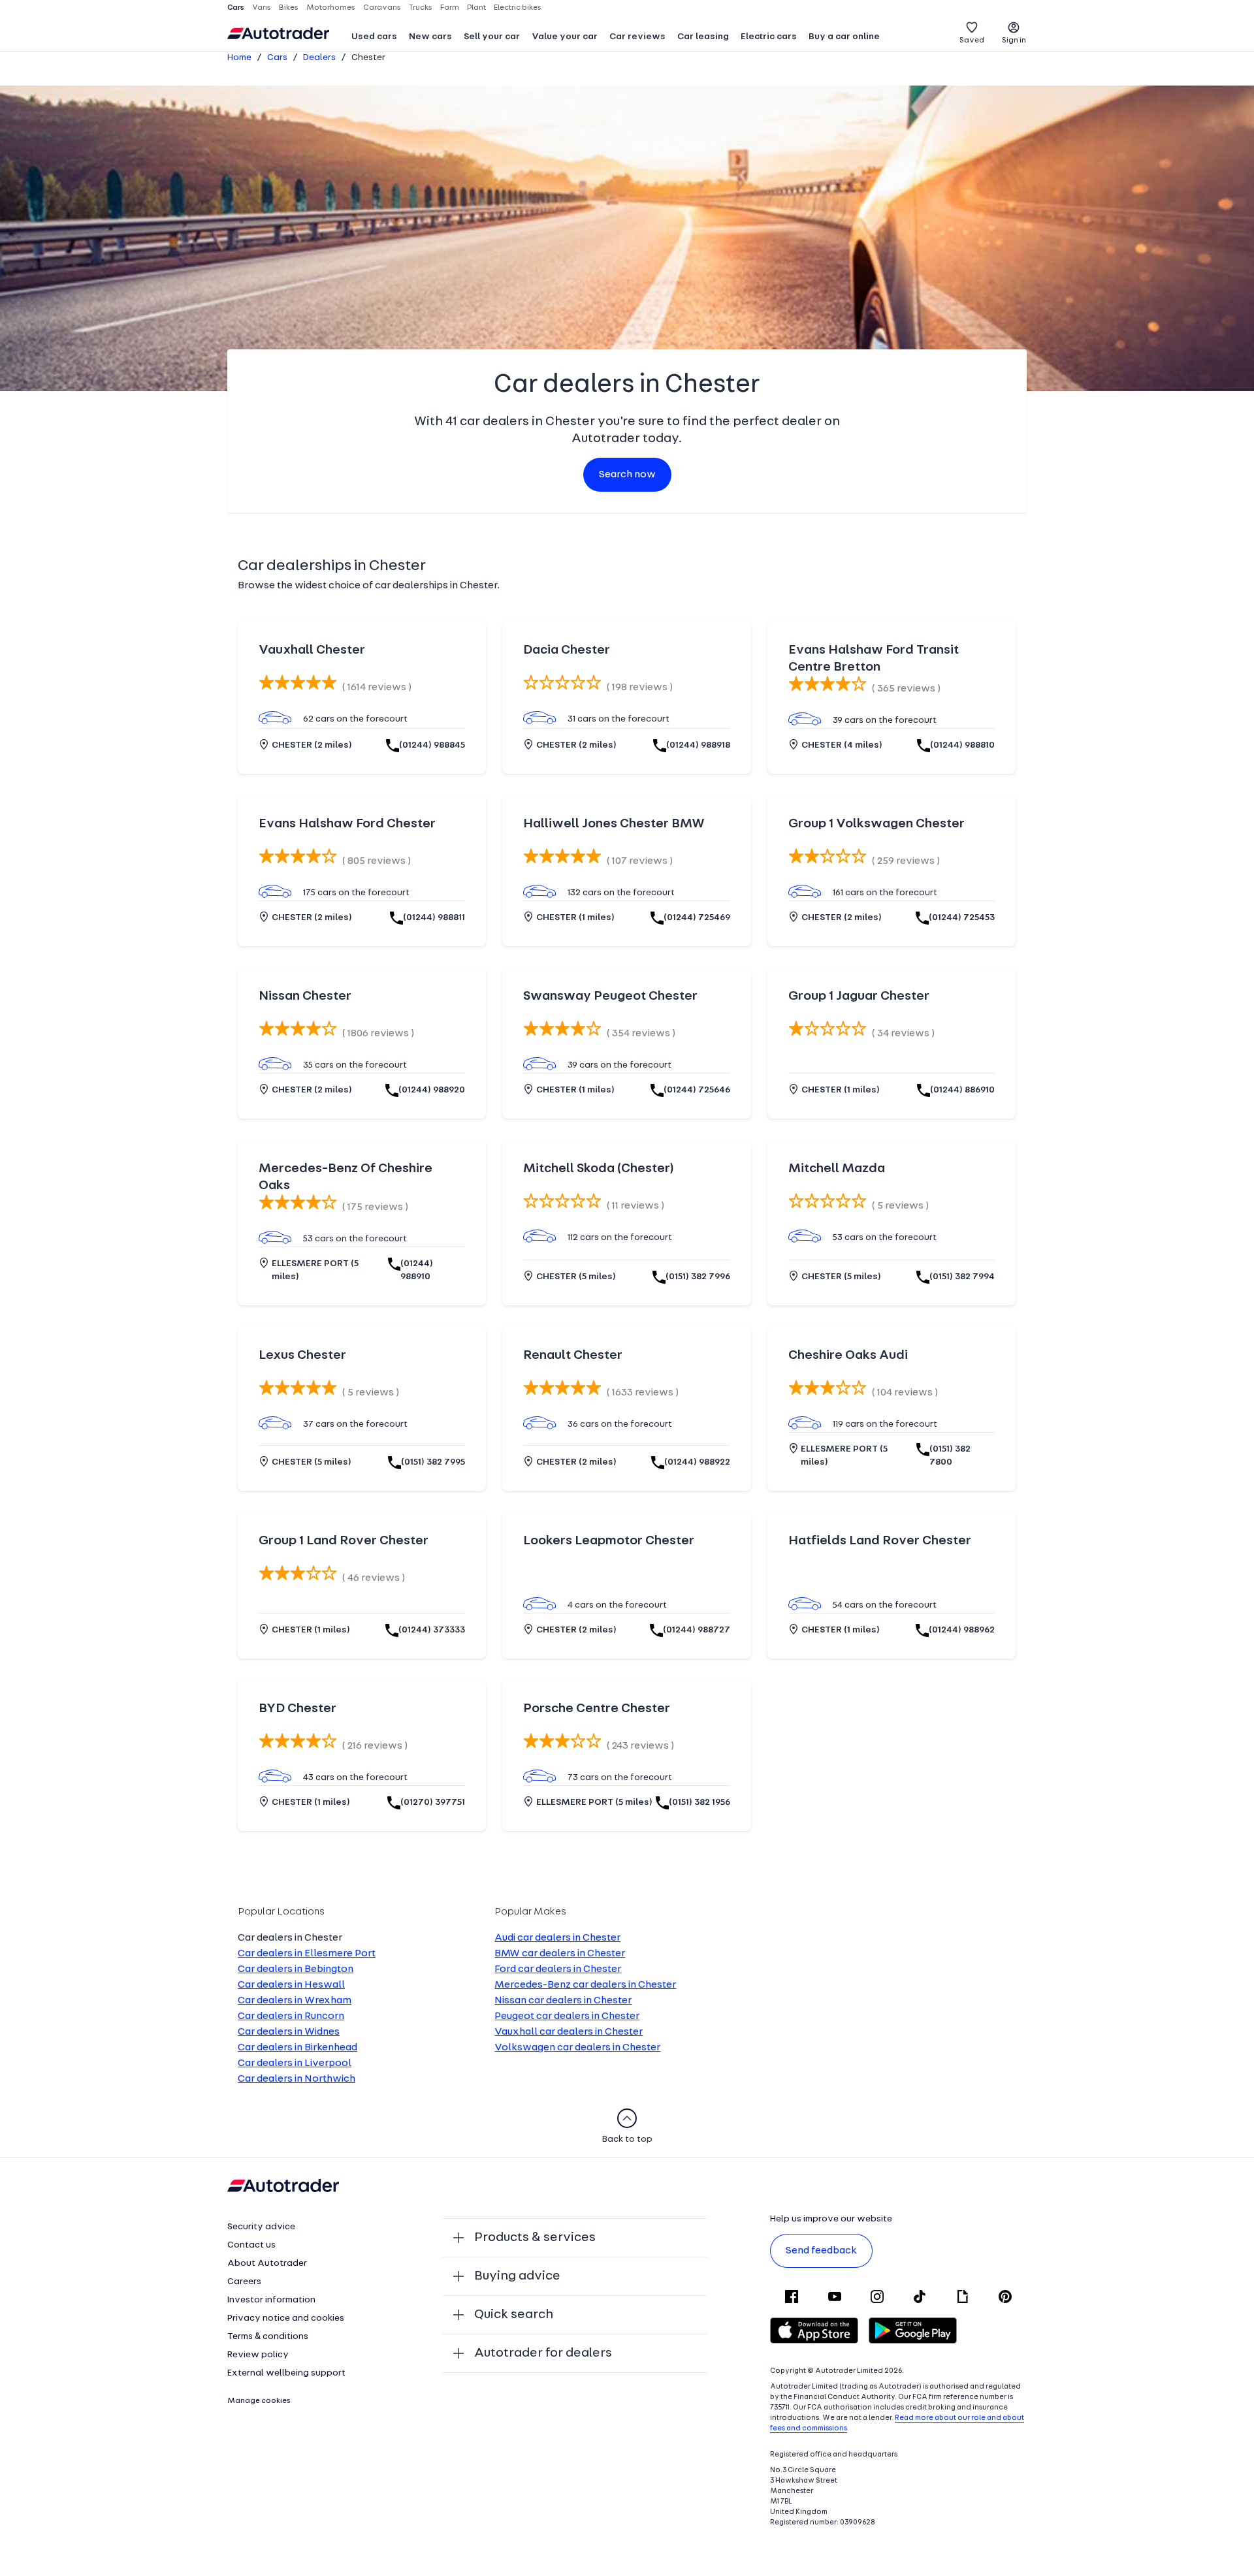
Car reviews (637, 37)
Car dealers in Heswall (291, 1985)
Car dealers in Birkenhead (297, 2048)
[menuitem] (374, 38)
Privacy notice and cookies (286, 2318)
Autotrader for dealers (543, 2353)
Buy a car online (844, 37)
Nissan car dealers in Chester (563, 2001)
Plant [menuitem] (476, 8)
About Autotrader (267, 2264)
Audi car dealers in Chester (557, 1938)
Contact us (251, 2245)
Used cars (374, 37)
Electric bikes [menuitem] (518, 8)
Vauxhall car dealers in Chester (569, 2032)
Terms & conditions (268, 2337)
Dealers (319, 58)
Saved (972, 40)
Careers (244, 2282)
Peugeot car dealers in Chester (567, 2016)
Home (239, 58)
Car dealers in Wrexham (295, 2001)
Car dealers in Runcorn (291, 2016)
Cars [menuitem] (236, 8)
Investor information (271, 2300)
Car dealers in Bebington (296, 1969)
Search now (627, 475)
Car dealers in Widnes (289, 2032)
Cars (277, 58)
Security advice (261, 2227)
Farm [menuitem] (450, 8)
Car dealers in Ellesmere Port (307, 1954)
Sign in (1014, 40)
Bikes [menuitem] (289, 8)
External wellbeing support (286, 2373)
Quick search (514, 2315)
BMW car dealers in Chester (560, 1954)
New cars (430, 37)
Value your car (565, 37)
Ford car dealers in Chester (558, 1969)
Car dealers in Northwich (297, 2079)
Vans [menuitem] (262, 8)
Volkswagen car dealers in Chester (577, 2048)
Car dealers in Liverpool (295, 2063)
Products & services (535, 2238)
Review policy (258, 2355)
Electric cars (769, 37)
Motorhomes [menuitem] (331, 8)
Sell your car (492, 37)
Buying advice (517, 2276)
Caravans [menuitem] (382, 8)
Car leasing (703, 37)
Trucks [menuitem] (421, 8)
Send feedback (821, 2251)
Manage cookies (259, 2401)
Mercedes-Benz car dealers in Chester (585, 1985)
